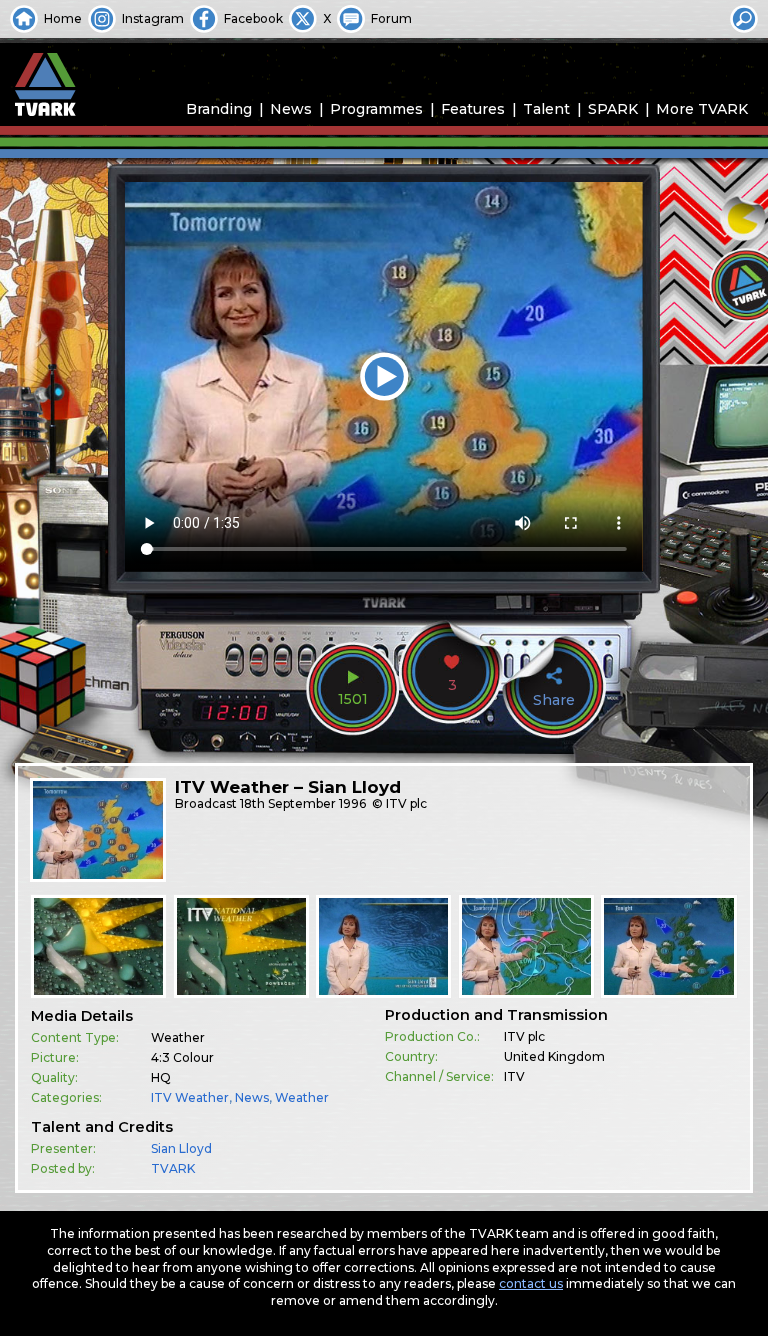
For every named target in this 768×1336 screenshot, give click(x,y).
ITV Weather (190, 1097)
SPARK (613, 109)
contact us (531, 1283)
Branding (219, 109)
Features (473, 109)
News (291, 109)
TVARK (173, 1168)
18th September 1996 (303, 803)
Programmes (376, 109)
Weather (302, 1097)
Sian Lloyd (181, 1148)
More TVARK (702, 109)
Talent (546, 109)
